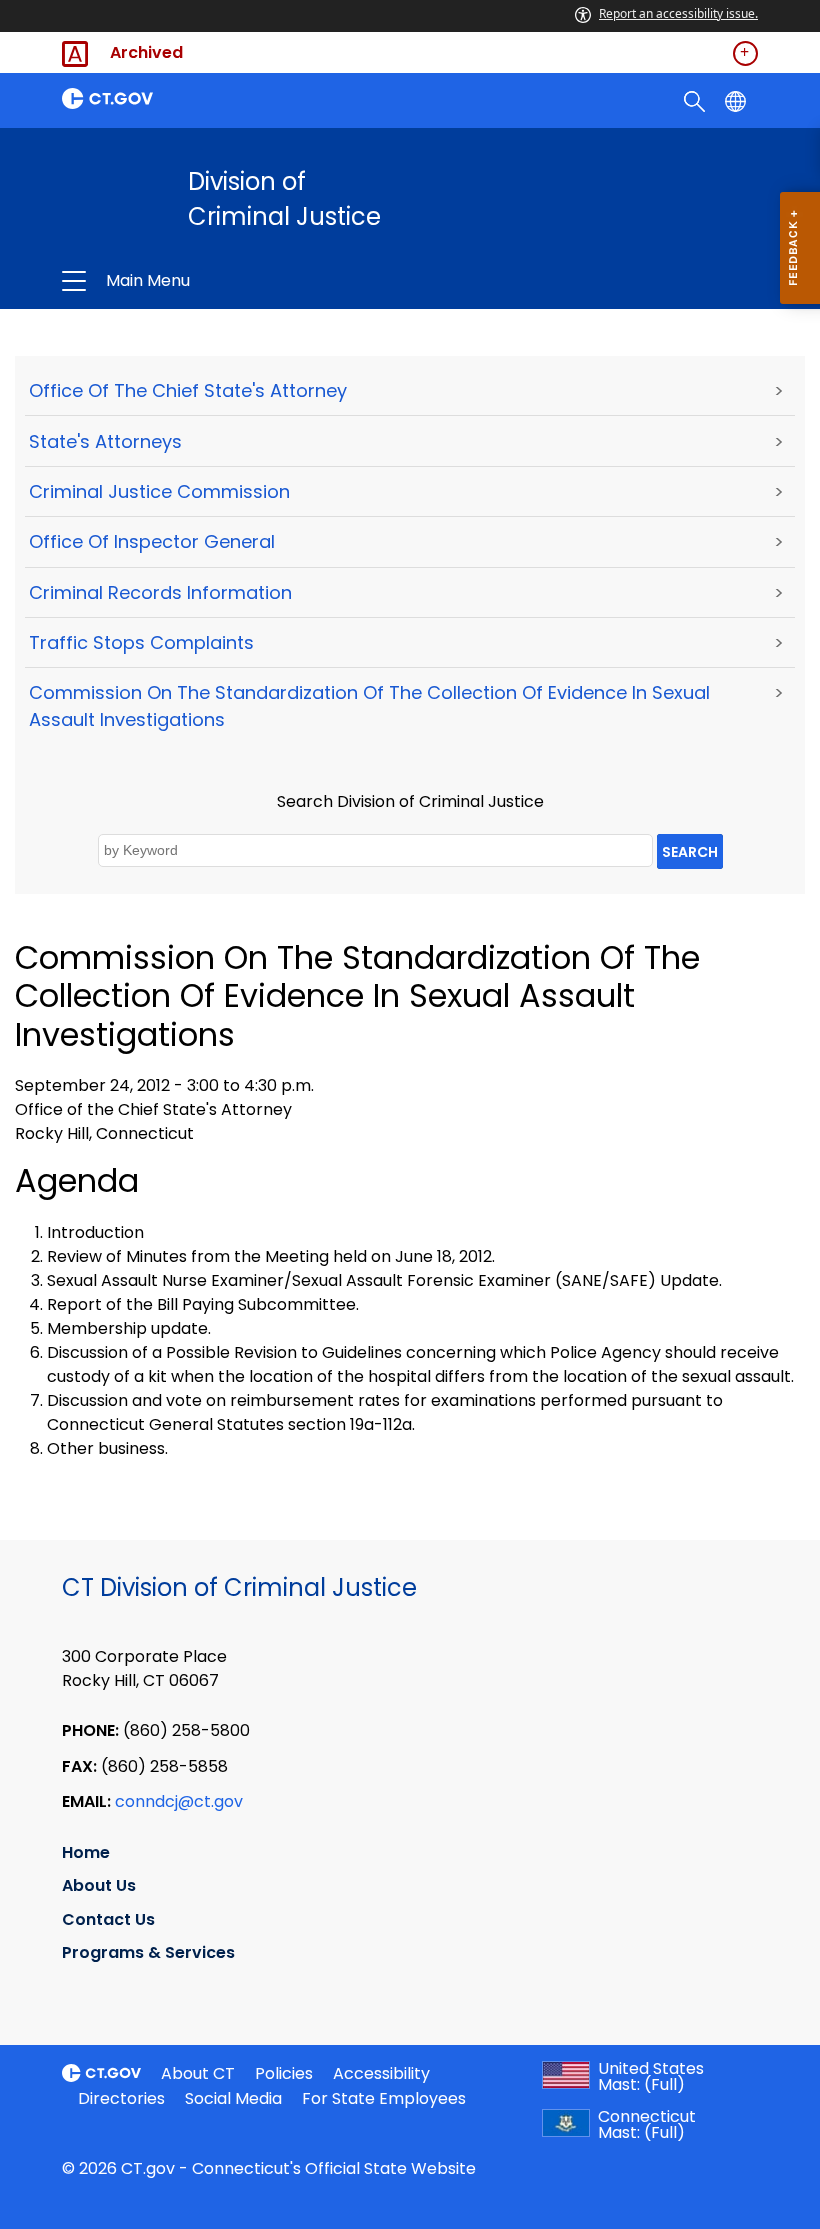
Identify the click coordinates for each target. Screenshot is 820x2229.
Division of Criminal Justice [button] (267, 281)
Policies (284, 2073)
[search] (696, 100)
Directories (121, 2098)
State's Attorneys (105, 441)
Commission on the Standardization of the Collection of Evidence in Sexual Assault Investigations (369, 706)
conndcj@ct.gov (179, 1801)
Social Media (233, 2098)
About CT (198, 2073)
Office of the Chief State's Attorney (188, 390)
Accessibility (381, 2073)
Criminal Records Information (160, 592)
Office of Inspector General (152, 541)
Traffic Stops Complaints (141, 642)
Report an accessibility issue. (678, 13)
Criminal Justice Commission (159, 491)
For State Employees (384, 2098)
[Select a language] (737, 100)
